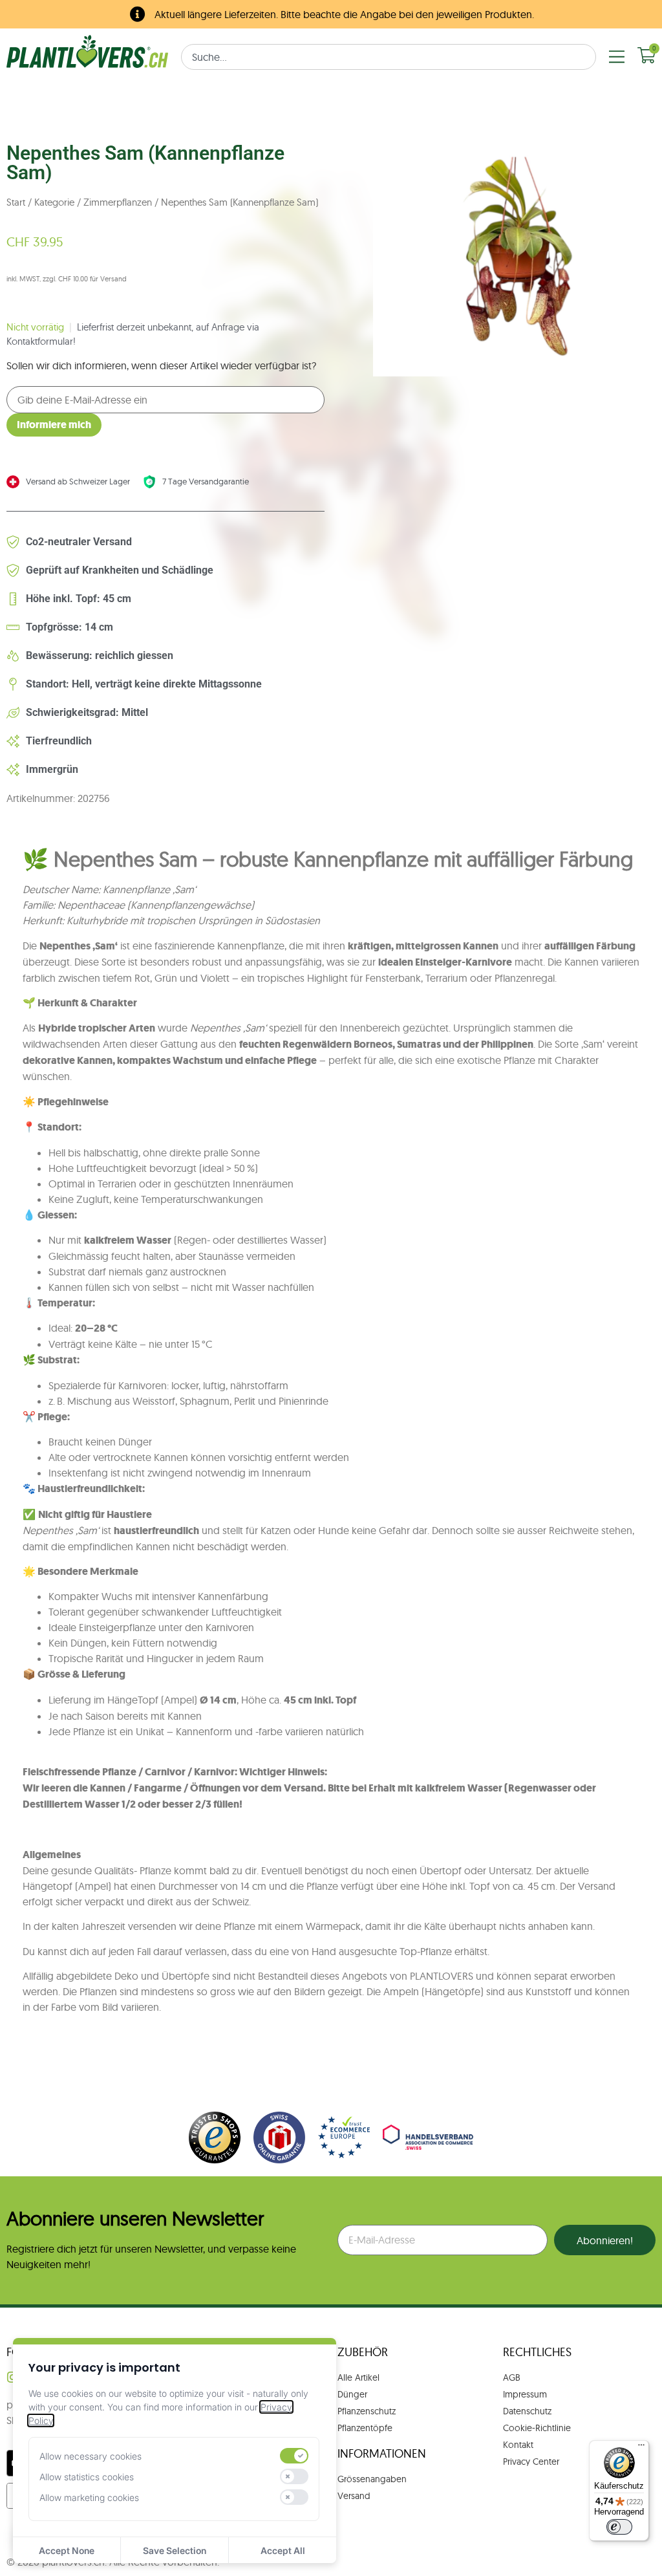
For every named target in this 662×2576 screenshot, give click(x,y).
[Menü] (641, 2448)
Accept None (67, 2550)
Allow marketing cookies (89, 2497)
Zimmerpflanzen (118, 202)
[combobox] (389, 57)
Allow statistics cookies (87, 2477)
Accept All (283, 2550)
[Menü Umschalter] (617, 57)
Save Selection (175, 2550)
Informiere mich (54, 425)
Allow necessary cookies (91, 2456)
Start (16, 202)
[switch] (294, 2456)
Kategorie (54, 202)
